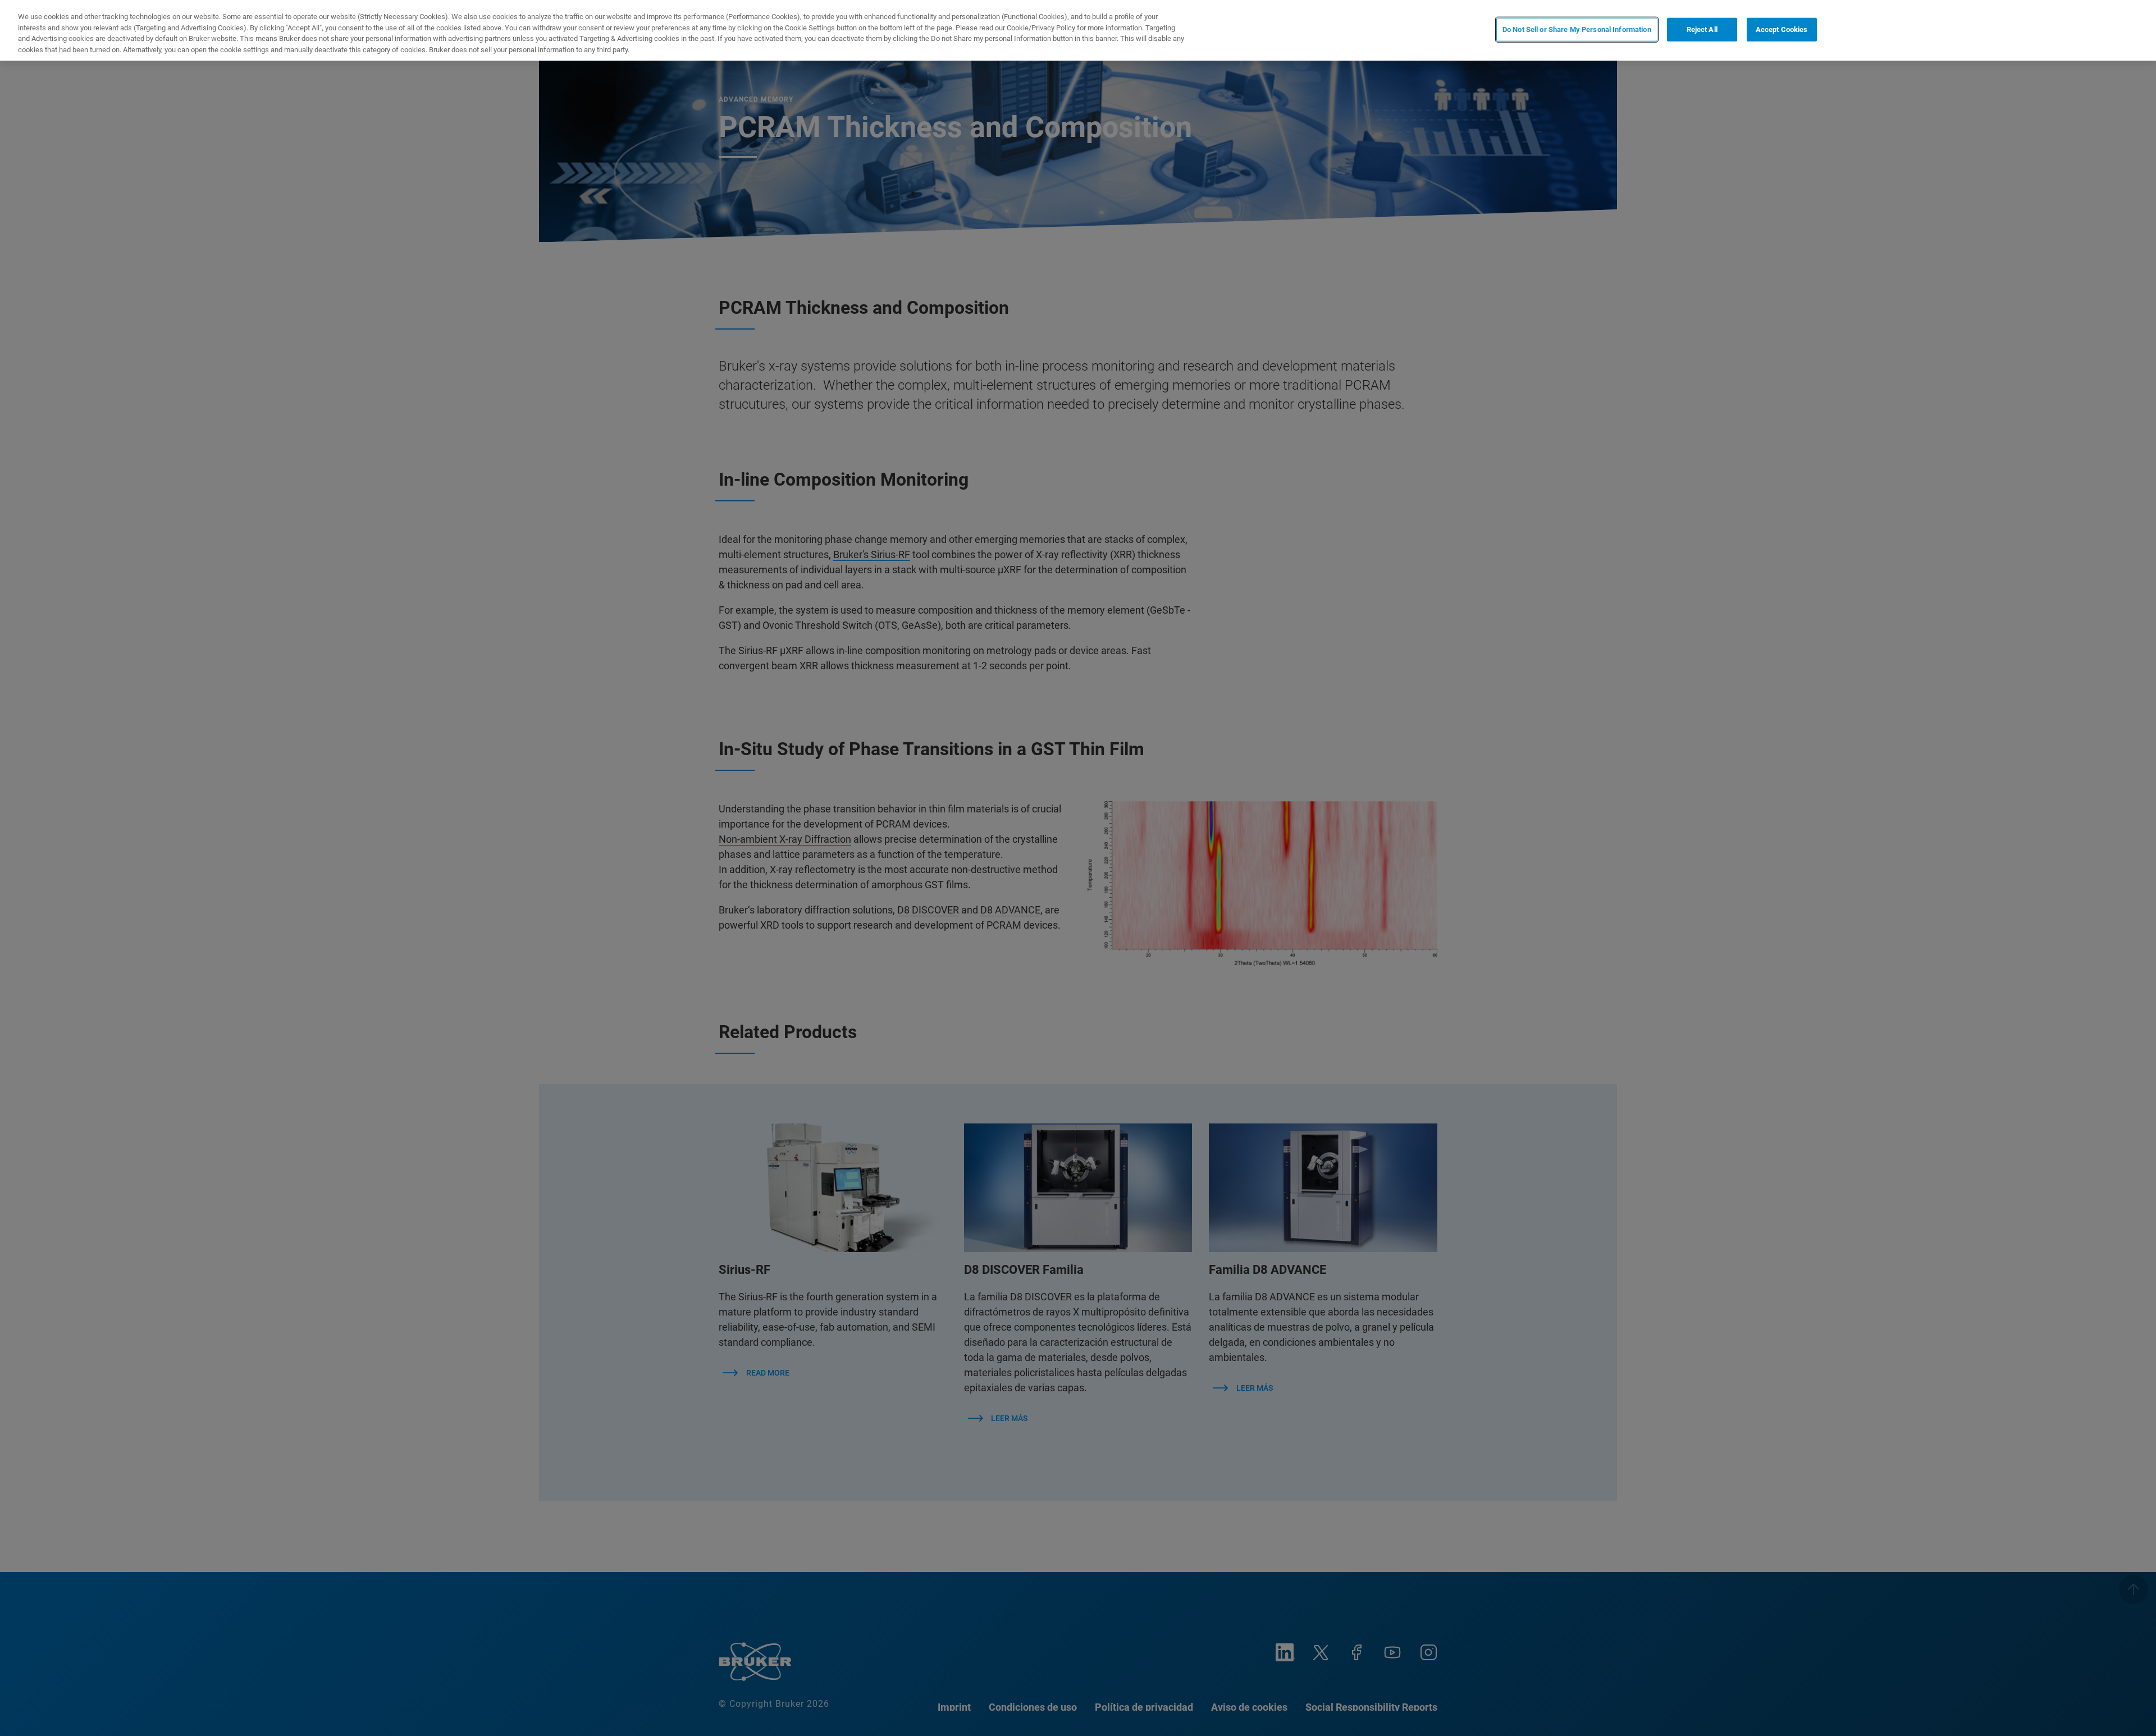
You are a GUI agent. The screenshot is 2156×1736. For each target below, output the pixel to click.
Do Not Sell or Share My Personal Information (1577, 29)
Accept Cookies (1782, 29)
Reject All (1702, 29)
